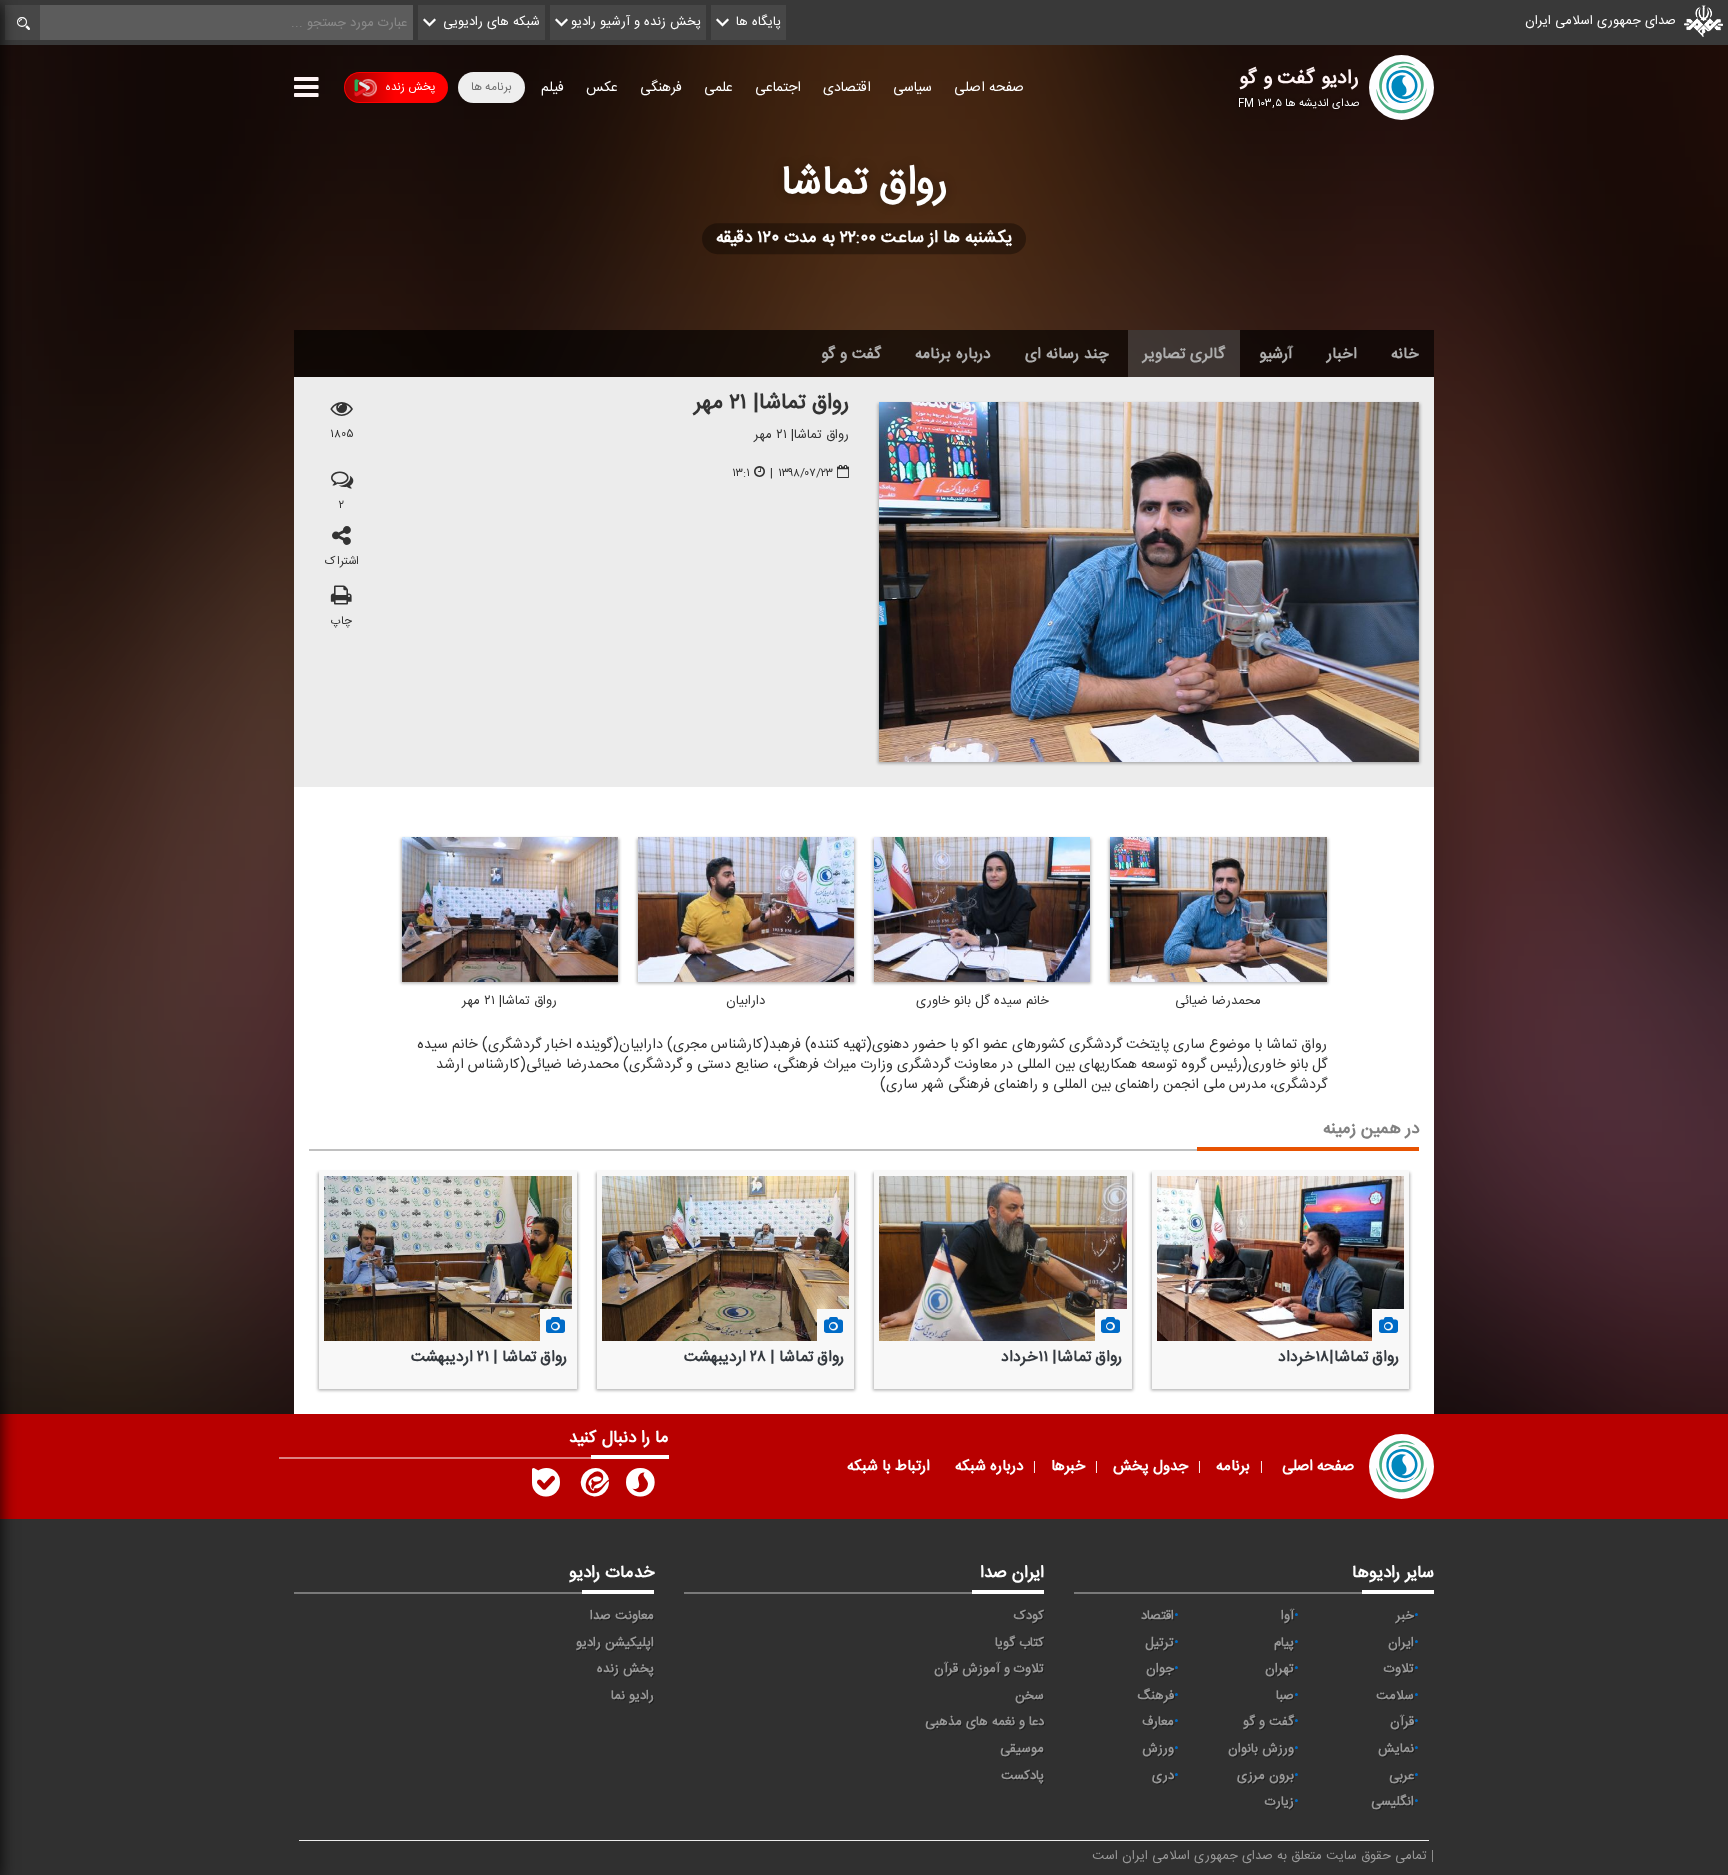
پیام (1284, 1643)
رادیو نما (632, 1696)
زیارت (1279, 1802)
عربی (1401, 1776)
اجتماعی (778, 88)
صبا (1285, 1696)
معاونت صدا (622, 1616)
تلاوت (1399, 1669)
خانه (1405, 354)
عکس (602, 88)
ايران (1401, 1643)
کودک (1029, 1616)
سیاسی (912, 88)
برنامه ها (491, 87)
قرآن (1402, 1722)
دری (1163, 1776)
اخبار (1342, 354)
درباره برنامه (953, 354)
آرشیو (1276, 354)
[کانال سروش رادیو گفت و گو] (640, 1487)
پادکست (1022, 1776)
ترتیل (1159, 1643)
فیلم (552, 88)
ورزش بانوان (1261, 1749)
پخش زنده (410, 87)
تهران (1279, 1669)
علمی (718, 88)
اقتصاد (1157, 1616)
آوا (1287, 1616)
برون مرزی (1265, 1776)
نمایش (1396, 1749)
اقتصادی (847, 88)
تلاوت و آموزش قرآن (989, 1669)
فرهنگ (1155, 1696)
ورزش (1158, 1749)
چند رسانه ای (1067, 354)
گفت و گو (851, 354)
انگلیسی (1392, 1802)
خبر (1405, 1616)
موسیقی (1022, 1749)
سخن (1029, 1696)
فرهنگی (661, 88)
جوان (1160, 1669)
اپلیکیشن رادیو (615, 1643)
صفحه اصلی (989, 88)
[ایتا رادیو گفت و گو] (593, 1487)
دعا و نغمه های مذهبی (984, 1722)
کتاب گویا (1019, 1643)
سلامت (1395, 1696)
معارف (1158, 1722)
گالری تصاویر (1184, 354)
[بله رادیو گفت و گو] (546, 1487)
